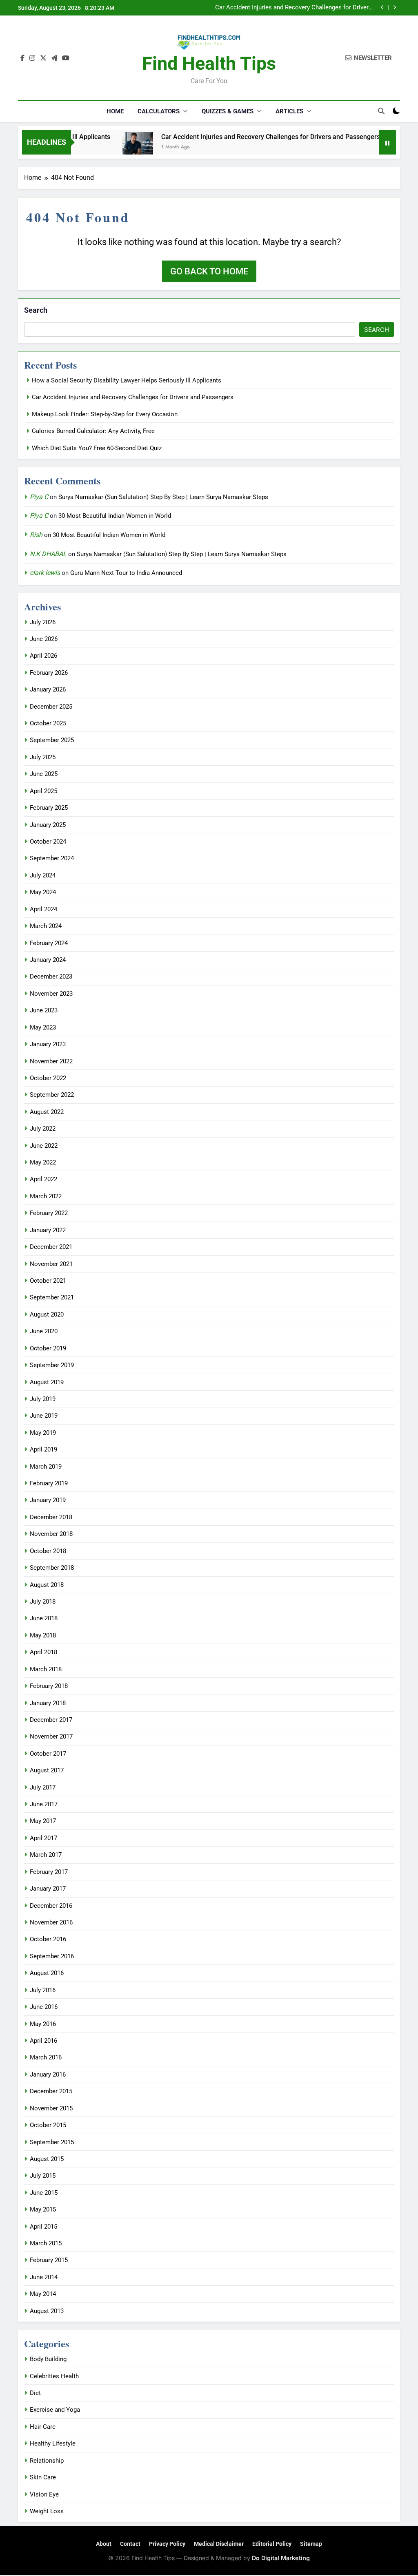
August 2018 (47, 1585)
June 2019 (44, 1416)
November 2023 (51, 994)
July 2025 (43, 757)
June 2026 (44, 639)
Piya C (39, 497)
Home (115, 111)
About (104, 2544)
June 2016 (44, 2007)
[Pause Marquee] (387, 142)
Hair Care (43, 2427)
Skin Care (43, 2477)
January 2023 (48, 1044)
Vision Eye (44, 2494)
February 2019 (49, 1483)
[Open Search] (381, 111)
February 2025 (49, 808)
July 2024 (43, 875)
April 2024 (43, 909)
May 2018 (43, 1635)
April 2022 (43, 1179)
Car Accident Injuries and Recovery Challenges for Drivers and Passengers (240, 137)
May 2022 (43, 1162)
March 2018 (46, 1669)
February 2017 (49, 1872)
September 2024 (52, 858)
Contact (130, 2544)
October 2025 (48, 723)
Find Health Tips (209, 63)
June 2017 (44, 1804)
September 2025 (52, 740)
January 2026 (48, 689)
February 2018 (49, 1686)
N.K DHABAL (48, 554)
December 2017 (51, 1720)
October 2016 (48, 1939)
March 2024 (46, 926)
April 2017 (43, 1838)
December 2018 (51, 1517)
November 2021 (51, 1264)
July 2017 (43, 1787)
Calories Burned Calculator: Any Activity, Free (93, 431)
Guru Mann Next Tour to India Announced (126, 573)
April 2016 (43, 2041)
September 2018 (52, 1568)
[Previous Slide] (382, 8)
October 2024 (48, 842)
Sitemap (311, 2544)
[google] (54, 58)
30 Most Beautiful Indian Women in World (115, 516)
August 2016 (47, 1973)
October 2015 (48, 2125)
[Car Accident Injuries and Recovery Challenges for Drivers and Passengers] (108, 147)
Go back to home (209, 271)
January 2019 (48, 1500)
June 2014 (44, 2277)
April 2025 (43, 791)
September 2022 (52, 1095)
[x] (43, 58)
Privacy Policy (167, 2544)
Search (36, 310)
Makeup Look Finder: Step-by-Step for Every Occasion (299, 10)
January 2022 (48, 1230)
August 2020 (47, 1315)
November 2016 (51, 1922)
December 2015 (51, 2091)
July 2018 (43, 1602)
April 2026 (43, 656)
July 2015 (43, 2176)
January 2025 (48, 825)
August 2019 (47, 1382)
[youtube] (66, 58)
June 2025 (44, 774)
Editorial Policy (272, 2544)
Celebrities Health (54, 2376)
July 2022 (43, 1129)
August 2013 (47, 2311)
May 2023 (43, 1027)
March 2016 (46, 2057)
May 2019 (43, 1433)
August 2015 (47, 2159)
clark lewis (45, 573)
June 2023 (44, 1010)
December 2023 (51, 976)
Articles (289, 111)
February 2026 (49, 673)
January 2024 (48, 960)
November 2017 (51, 1736)
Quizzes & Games (228, 111)
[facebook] (22, 58)
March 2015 (46, 2243)
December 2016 (51, 1906)
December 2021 (51, 1247)
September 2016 (52, 1956)
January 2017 (48, 1889)
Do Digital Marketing (281, 2558)
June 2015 (44, 2193)
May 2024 (43, 892)
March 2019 (46, 1467)
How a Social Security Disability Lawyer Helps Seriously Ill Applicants (127, 380)
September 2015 (52, 2142)
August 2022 (47, 1112)
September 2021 (52, 1297)
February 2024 (49, 943)
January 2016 (48, 2074)
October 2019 (48, 1348)
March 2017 (46, 1855)
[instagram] (32, 58)
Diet (35, 2393)
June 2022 (44, 1146)
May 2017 (43, 1821)
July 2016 (43, 1990)
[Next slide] (395, 8)
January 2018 (48, 1703)
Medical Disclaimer (219, 2544)
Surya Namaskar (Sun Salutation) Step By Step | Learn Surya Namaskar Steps (163, 497)
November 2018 (51, 1534)
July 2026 (43, 622)
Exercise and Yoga (55, 2410)
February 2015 (49, 2260)
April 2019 (43, 1449)
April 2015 (43, 2227)
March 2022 (46, 1196)
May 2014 (43, 2294)
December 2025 (51, 707)
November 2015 (51, 2108)
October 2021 (48, 1281)
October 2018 (48, 1551)
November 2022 (51, 1061)
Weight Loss (47, 2511)
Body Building (48, 2359)
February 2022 (49, 1213)
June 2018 (44, 1618)
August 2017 (47, 1770)
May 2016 (43, 2024)
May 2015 (43, 2209)
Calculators (159, 111)
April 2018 (43, 1652)
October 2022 (48, 1078)
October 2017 (48, 1754)
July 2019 (43, 1399)
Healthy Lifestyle (53, 2443)
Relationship (47, 2461)
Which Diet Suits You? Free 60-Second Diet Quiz (97, 448)
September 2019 (52, 1365)
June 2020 (44, 1331)
